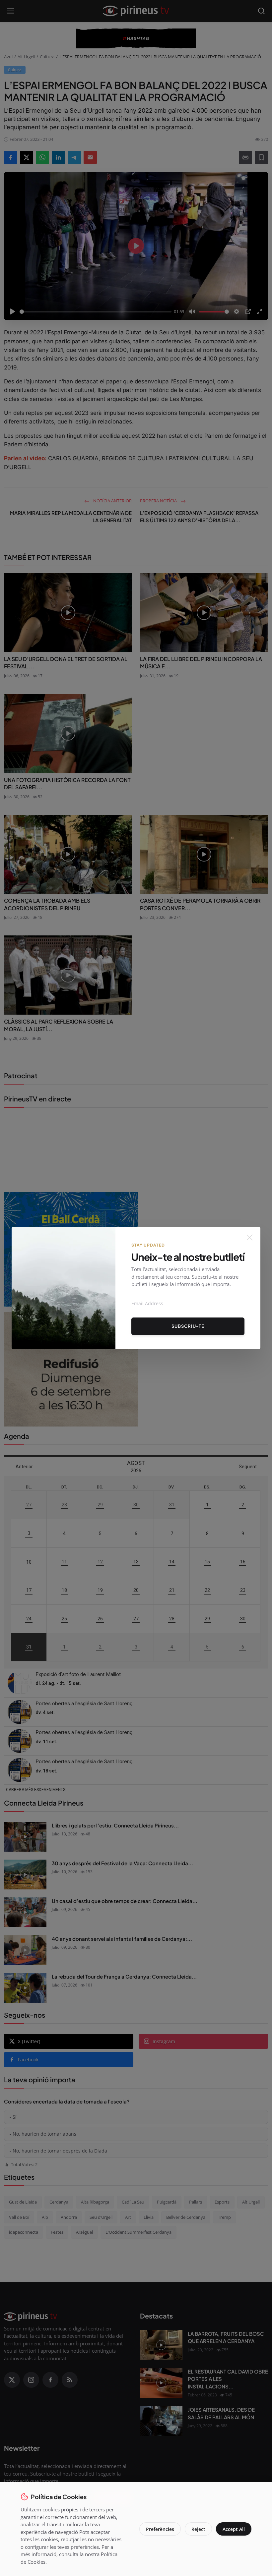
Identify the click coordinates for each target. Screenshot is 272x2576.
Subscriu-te (188, 1326)
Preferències (160, 2529)
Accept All (234, 2529)
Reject (198, 2529)
